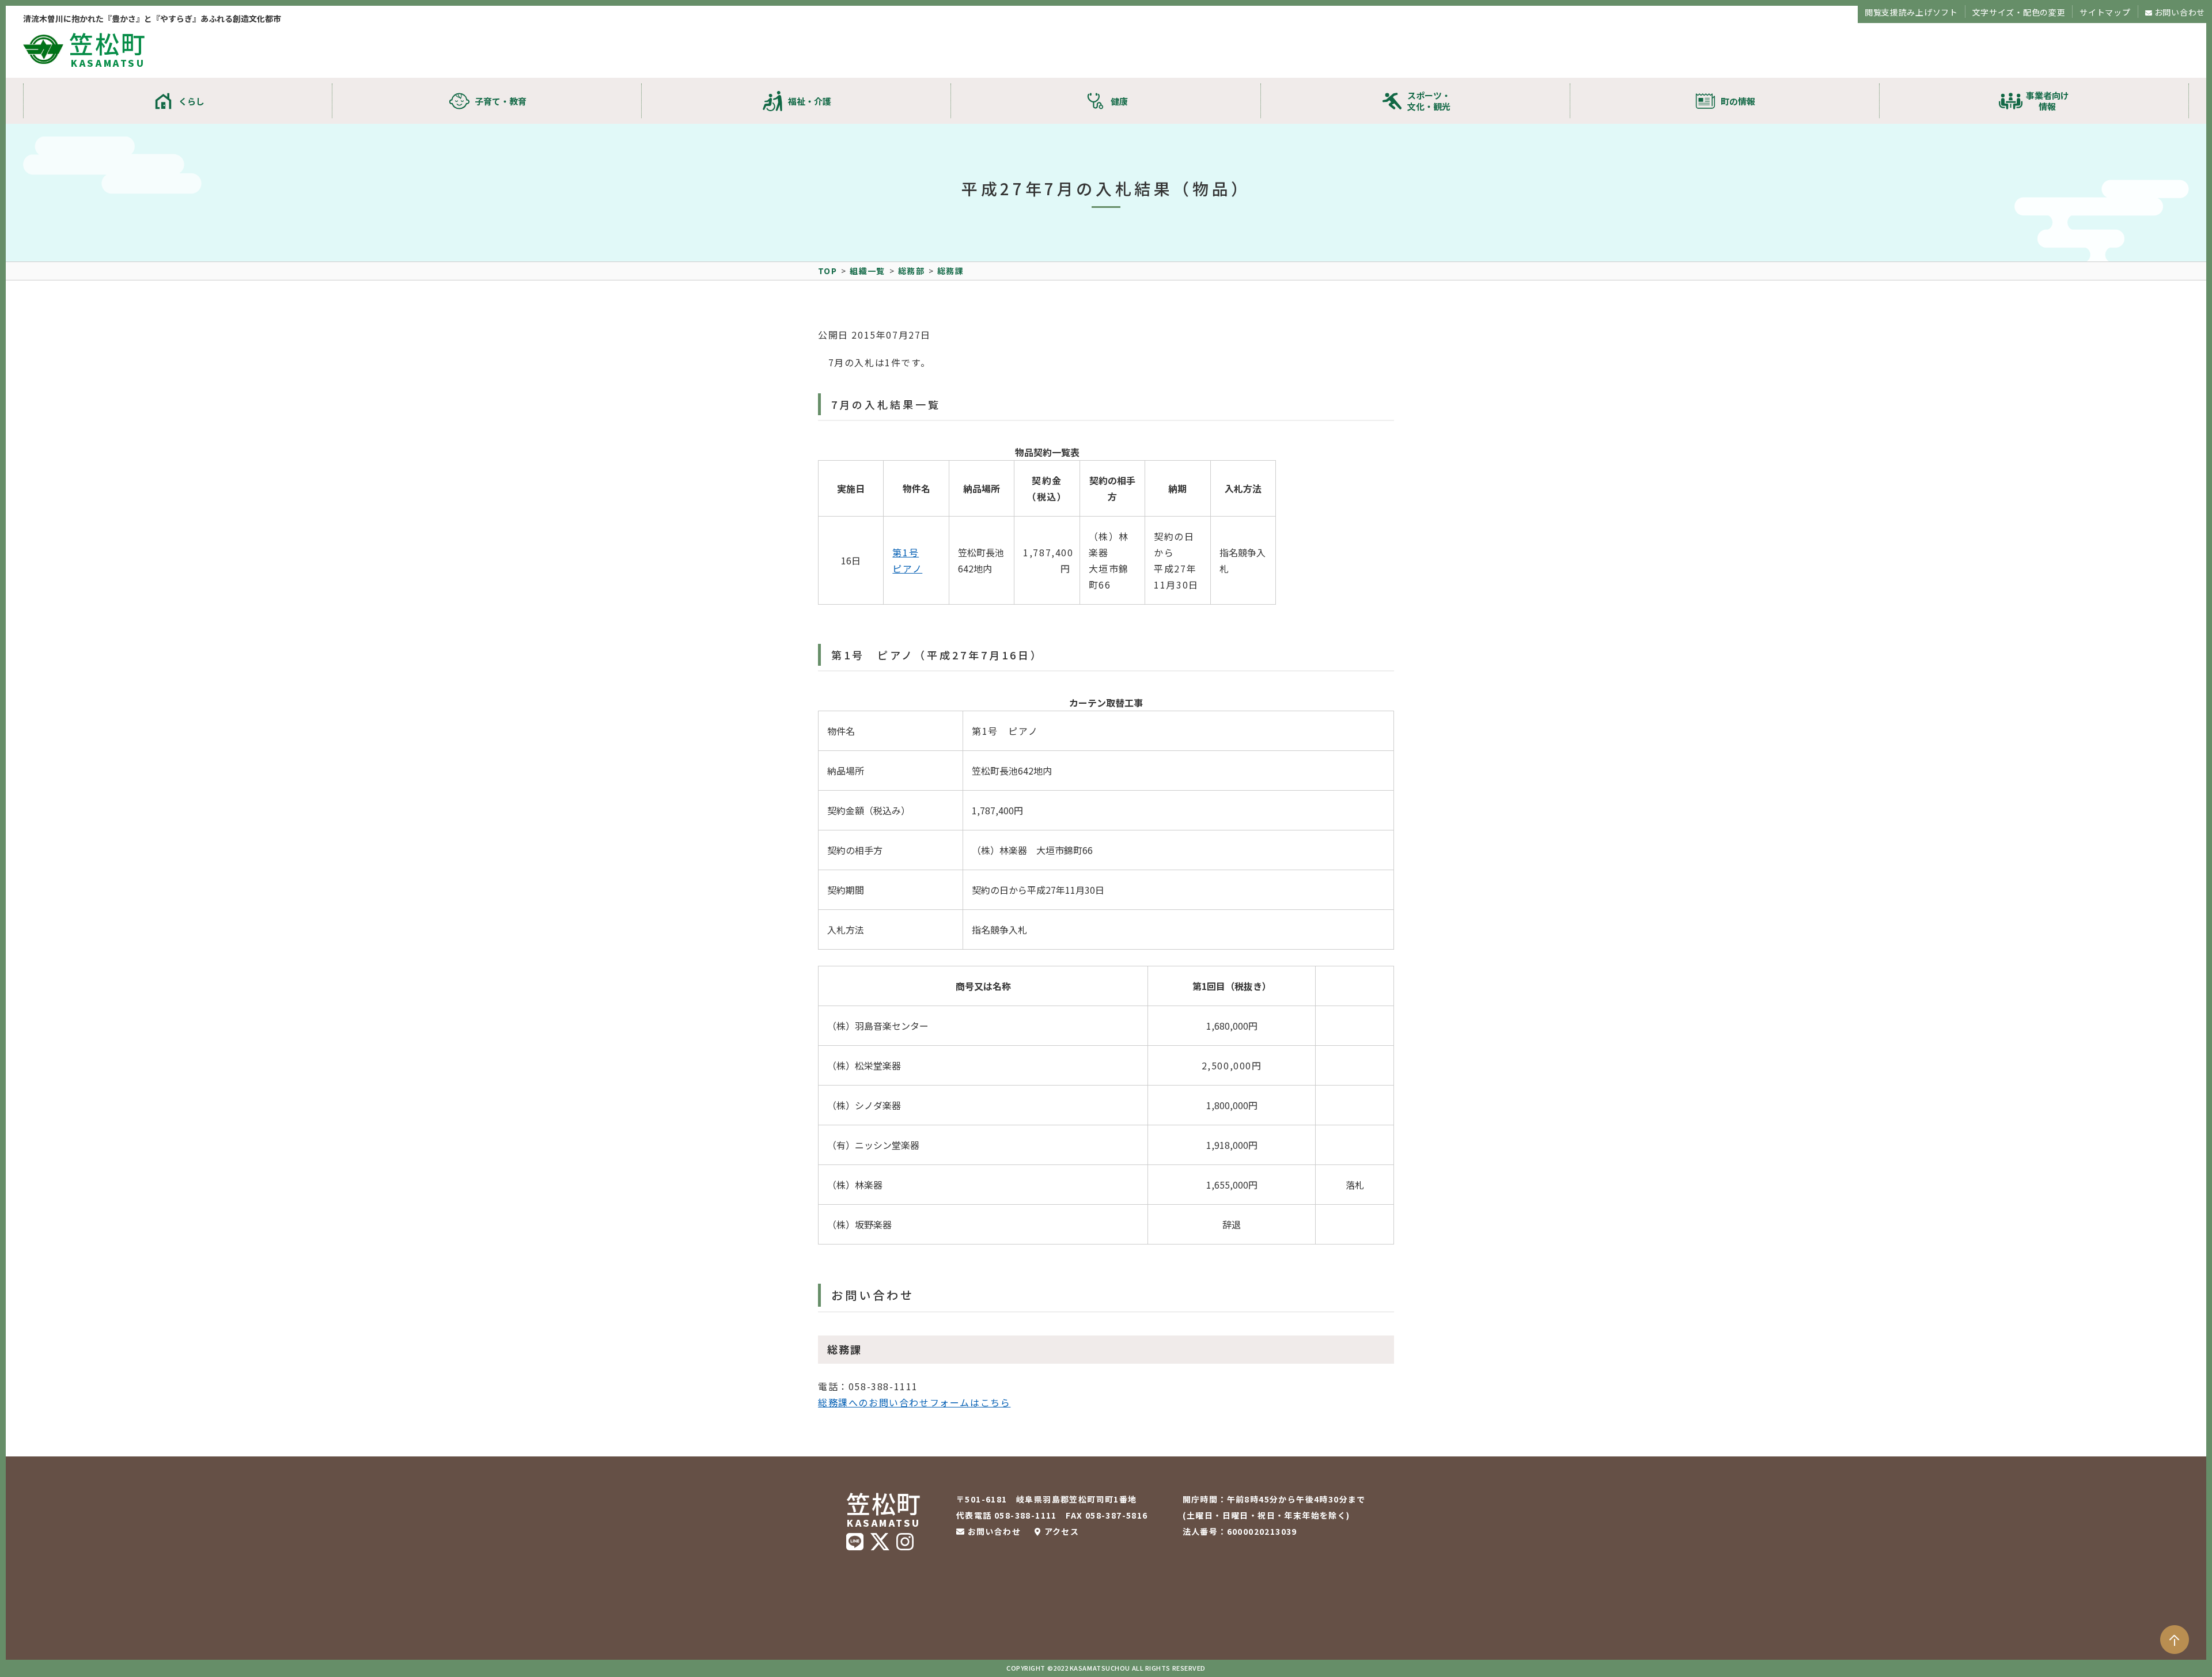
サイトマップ (2105, 12)
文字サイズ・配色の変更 (2019, 12)
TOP (827, 271)
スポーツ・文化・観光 (1429, 101)
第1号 (906, 552)
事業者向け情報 (2048, 101)
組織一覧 (868, 271)
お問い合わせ (2180, 12)
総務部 (911, 271)
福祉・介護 (810, 101)
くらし (192, 101)
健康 (1119, 101)
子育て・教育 (501, 101)
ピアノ (907, 568)
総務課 (950, 271)
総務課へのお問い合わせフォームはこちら (914, 1402)
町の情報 (1738, 101)
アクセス (1062, 1531)
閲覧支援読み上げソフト (1911, 12)
